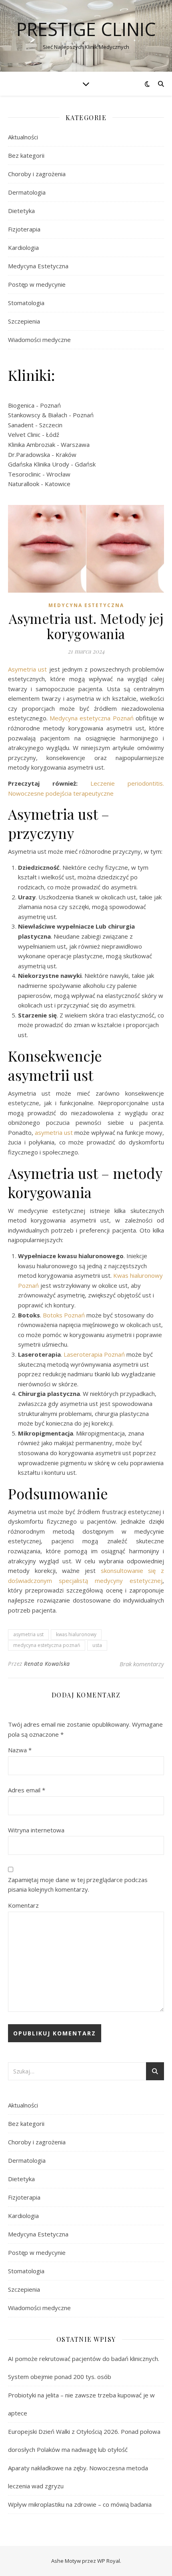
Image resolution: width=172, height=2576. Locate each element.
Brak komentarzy (142, 1664)
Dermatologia (27, 192)
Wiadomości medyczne (39, 340)
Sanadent (21, 425)
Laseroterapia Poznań (95, 1354)
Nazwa (20, 1750)
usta (97, 1645)
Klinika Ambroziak (32, 444)
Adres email (27, 1790)
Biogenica (21, 405)
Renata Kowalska (47, 1664)
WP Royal (109, 2561)
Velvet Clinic (24, 434)
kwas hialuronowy (76, 1634)
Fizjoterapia (24, 229)
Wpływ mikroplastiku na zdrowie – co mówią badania (80, 2504)
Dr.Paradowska (29, 454)
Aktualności (23, 137)
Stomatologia (26, 303)
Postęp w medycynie (37, 284)
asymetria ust (54, 1132)
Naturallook (24, 484)
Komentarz (23, 1905)
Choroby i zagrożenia (37, 174)
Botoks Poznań (64, 1315)
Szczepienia (24, 321)
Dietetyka (21, 211)
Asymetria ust (27, 669)
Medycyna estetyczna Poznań (93, 718)
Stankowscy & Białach (38, 415)
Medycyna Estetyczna (38, 266)
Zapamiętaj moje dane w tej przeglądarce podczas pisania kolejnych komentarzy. (78, 1885)
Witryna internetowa (36, 1830)
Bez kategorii (26, 155)
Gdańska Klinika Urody (39, 464)
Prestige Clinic (86, 29)
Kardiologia (23, 247)
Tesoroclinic (24, 474)
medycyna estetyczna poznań (47, 1645)
